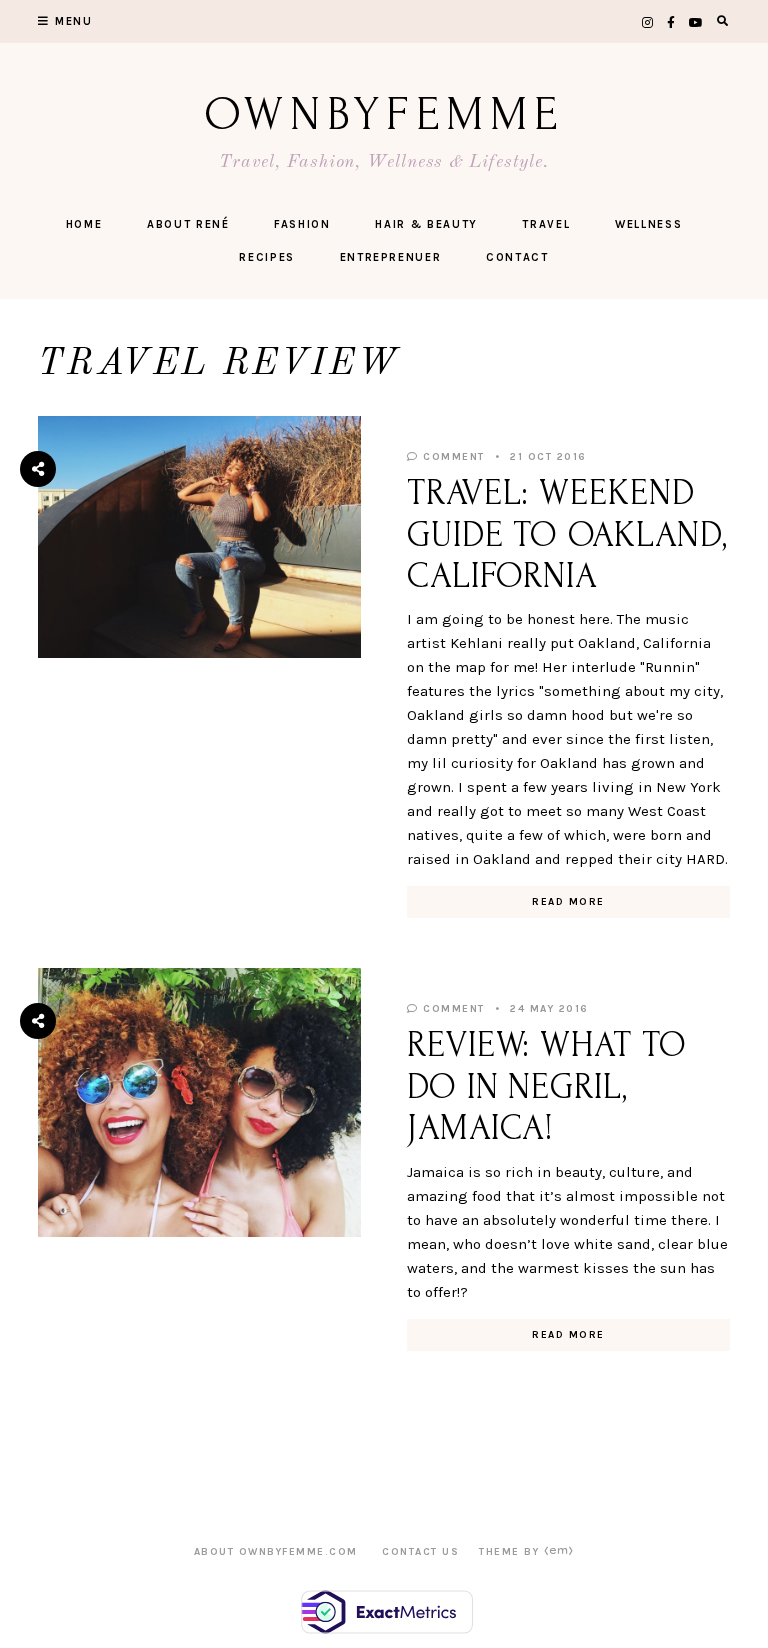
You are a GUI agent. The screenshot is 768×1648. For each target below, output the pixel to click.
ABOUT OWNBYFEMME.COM (276, 1552)
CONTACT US (420, 1552)
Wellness (648, 224)
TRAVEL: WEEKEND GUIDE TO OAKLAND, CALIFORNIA (567, 534)
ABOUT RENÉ (188, 224)
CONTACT (517, 257)
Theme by (511, 1552)
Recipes (267, 257)
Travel (546, 224)
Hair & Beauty (426, 224)
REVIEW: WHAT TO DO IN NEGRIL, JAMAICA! (547, 1086)
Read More (568, 902)
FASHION (302, 224)
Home (84, 224)
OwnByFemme (384, 114)
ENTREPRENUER (391, 257)
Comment (452, 457)
